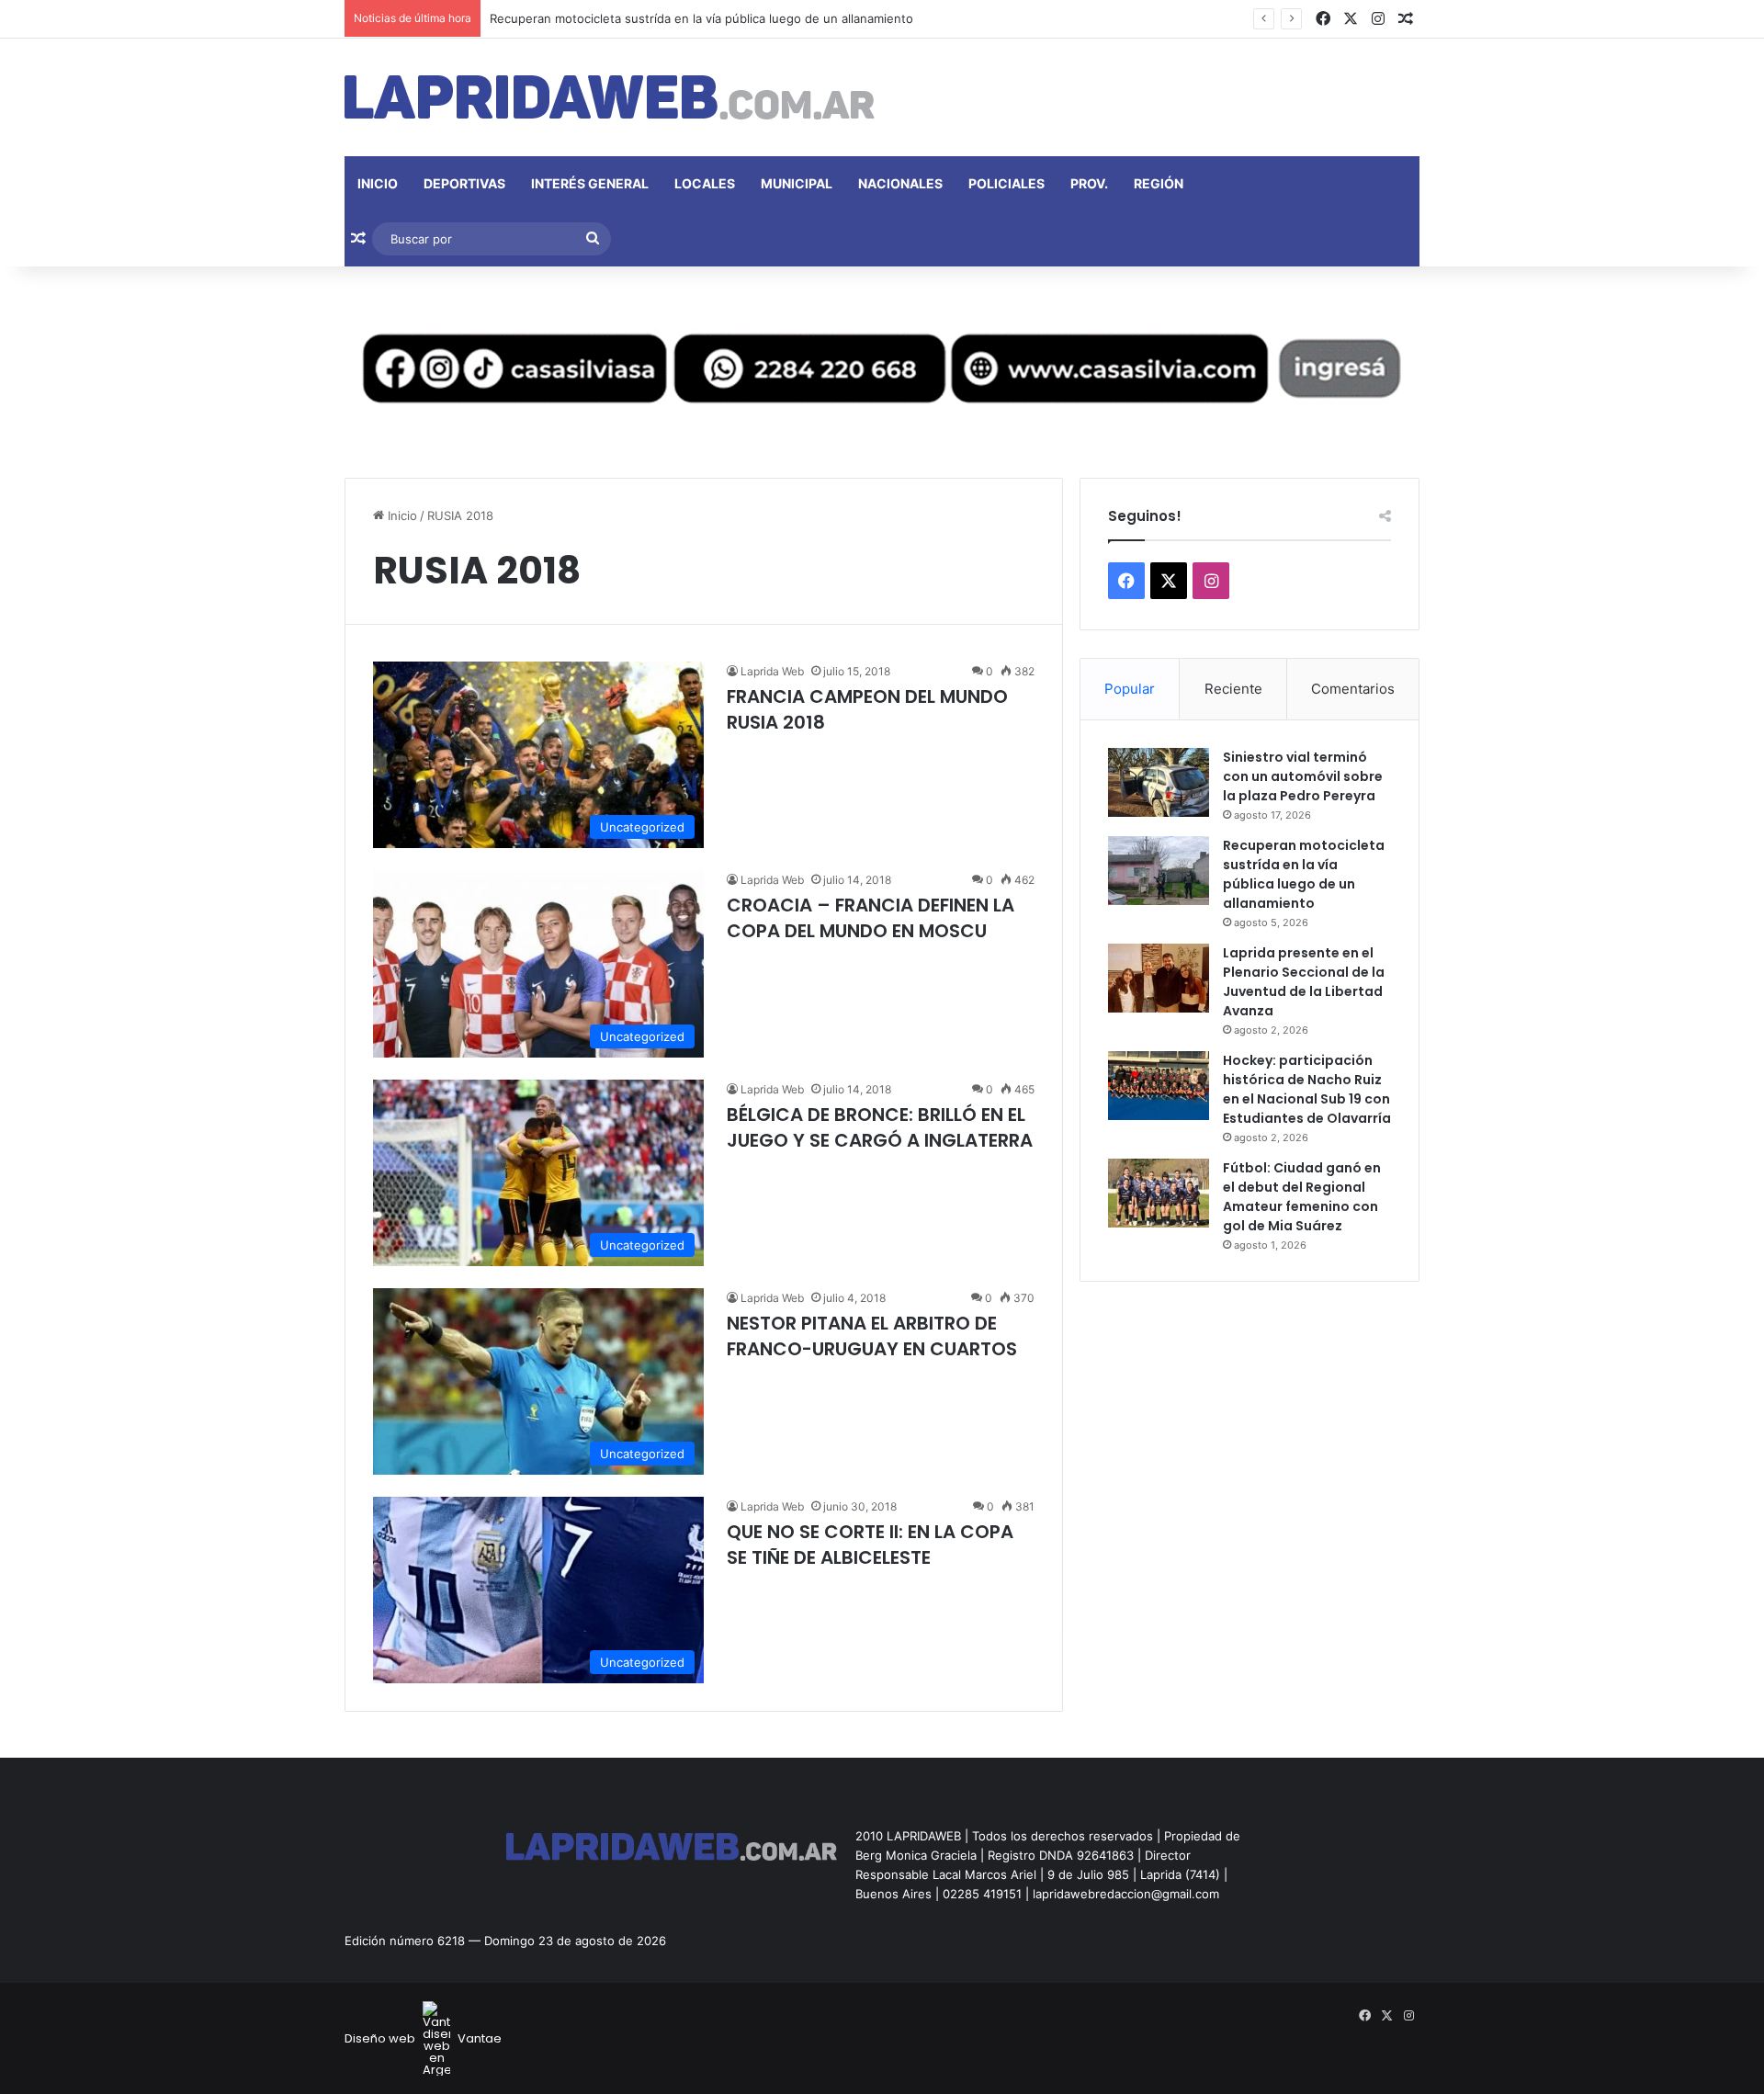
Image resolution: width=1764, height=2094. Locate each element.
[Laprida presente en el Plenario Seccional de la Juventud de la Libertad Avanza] (1159, 978)
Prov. (1089, 183)
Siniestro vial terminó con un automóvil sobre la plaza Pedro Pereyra (1303, 776)
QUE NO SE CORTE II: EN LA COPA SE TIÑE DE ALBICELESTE (870, 1545)
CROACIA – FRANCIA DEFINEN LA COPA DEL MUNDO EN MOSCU (871, 918)
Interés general (590, 183)
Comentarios (1353, 689)
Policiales (1006, 183)
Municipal (797, 183)
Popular (1130, 689)
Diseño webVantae (423, 2038)
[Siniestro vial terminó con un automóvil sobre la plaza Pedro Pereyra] (1159, 782)
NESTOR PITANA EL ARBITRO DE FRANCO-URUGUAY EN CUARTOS (872, 1336)
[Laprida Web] (610, 97)
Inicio (378, 183)
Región (1159, 183)
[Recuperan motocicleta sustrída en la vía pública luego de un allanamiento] (1159, 871)
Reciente (1233, 689)
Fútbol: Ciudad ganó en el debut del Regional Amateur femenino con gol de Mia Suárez (1302, 1197)
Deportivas (464, 183)
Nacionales (900, 183)
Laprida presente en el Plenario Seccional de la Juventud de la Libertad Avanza (1304, 982)
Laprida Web (772, 671)
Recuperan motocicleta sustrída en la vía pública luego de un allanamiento (701, 18)
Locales (705, 183)
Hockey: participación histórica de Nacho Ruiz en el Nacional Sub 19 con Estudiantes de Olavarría (1307, 1089)
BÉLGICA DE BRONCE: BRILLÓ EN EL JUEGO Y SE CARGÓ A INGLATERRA (880, 1127)
